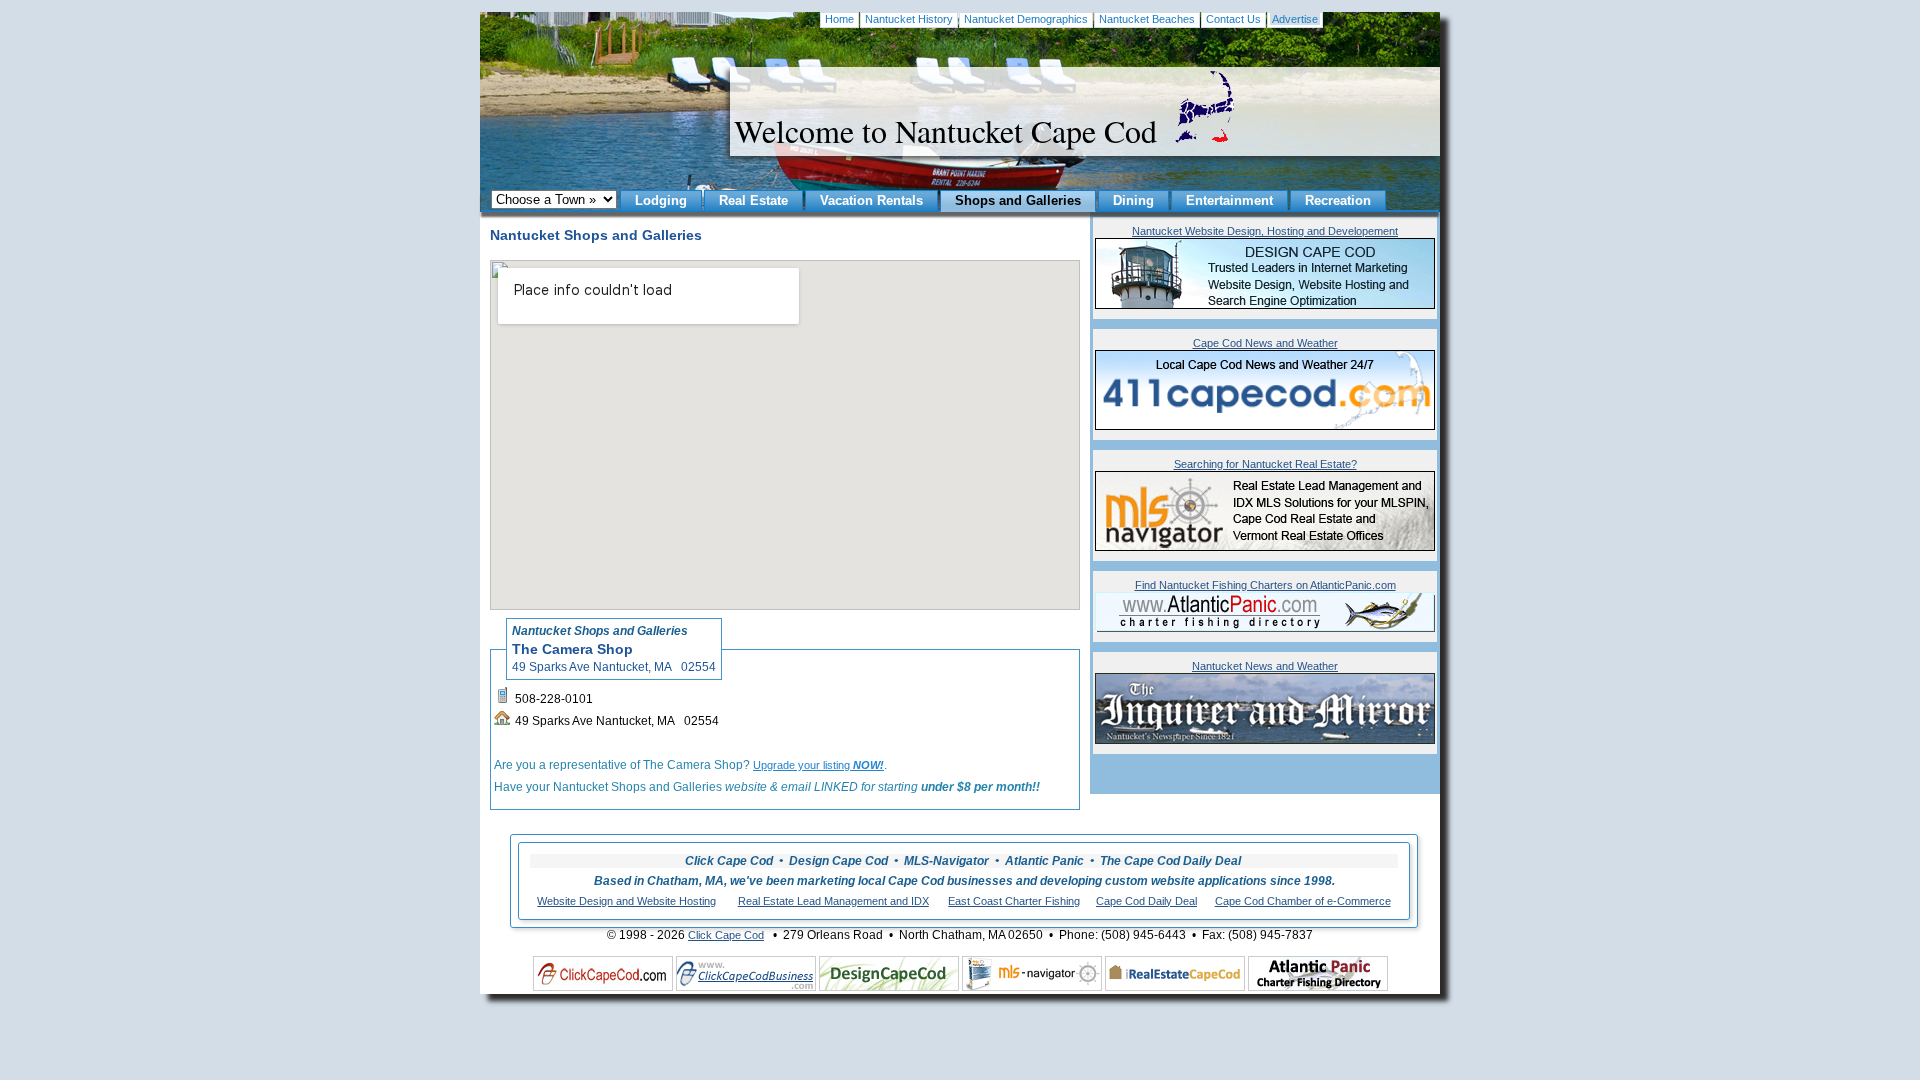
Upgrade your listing (818, 765)
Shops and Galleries (1018, 200)
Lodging (661, 200)
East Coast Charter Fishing (1014, 901)
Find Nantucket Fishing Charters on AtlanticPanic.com (1265, 585)
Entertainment (1229, 200)
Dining (1133, 200)
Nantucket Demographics (1026, 19)
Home (839, 19)
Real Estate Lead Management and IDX (833, 901)
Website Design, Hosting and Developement (1265, 231)
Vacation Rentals (871, 200)
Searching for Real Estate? (1265, 464)
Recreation (1338, 200)
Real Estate (753, 200)
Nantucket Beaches (1147, 19)
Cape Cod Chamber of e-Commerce (1303, 901)
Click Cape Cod (726, 935)
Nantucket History (909, 19)
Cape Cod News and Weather (1265, 343)
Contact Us (1233, 19)
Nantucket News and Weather (1265, 666)
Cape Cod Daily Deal (1146, 901)
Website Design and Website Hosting (626, 901)
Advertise (1295, 19)
